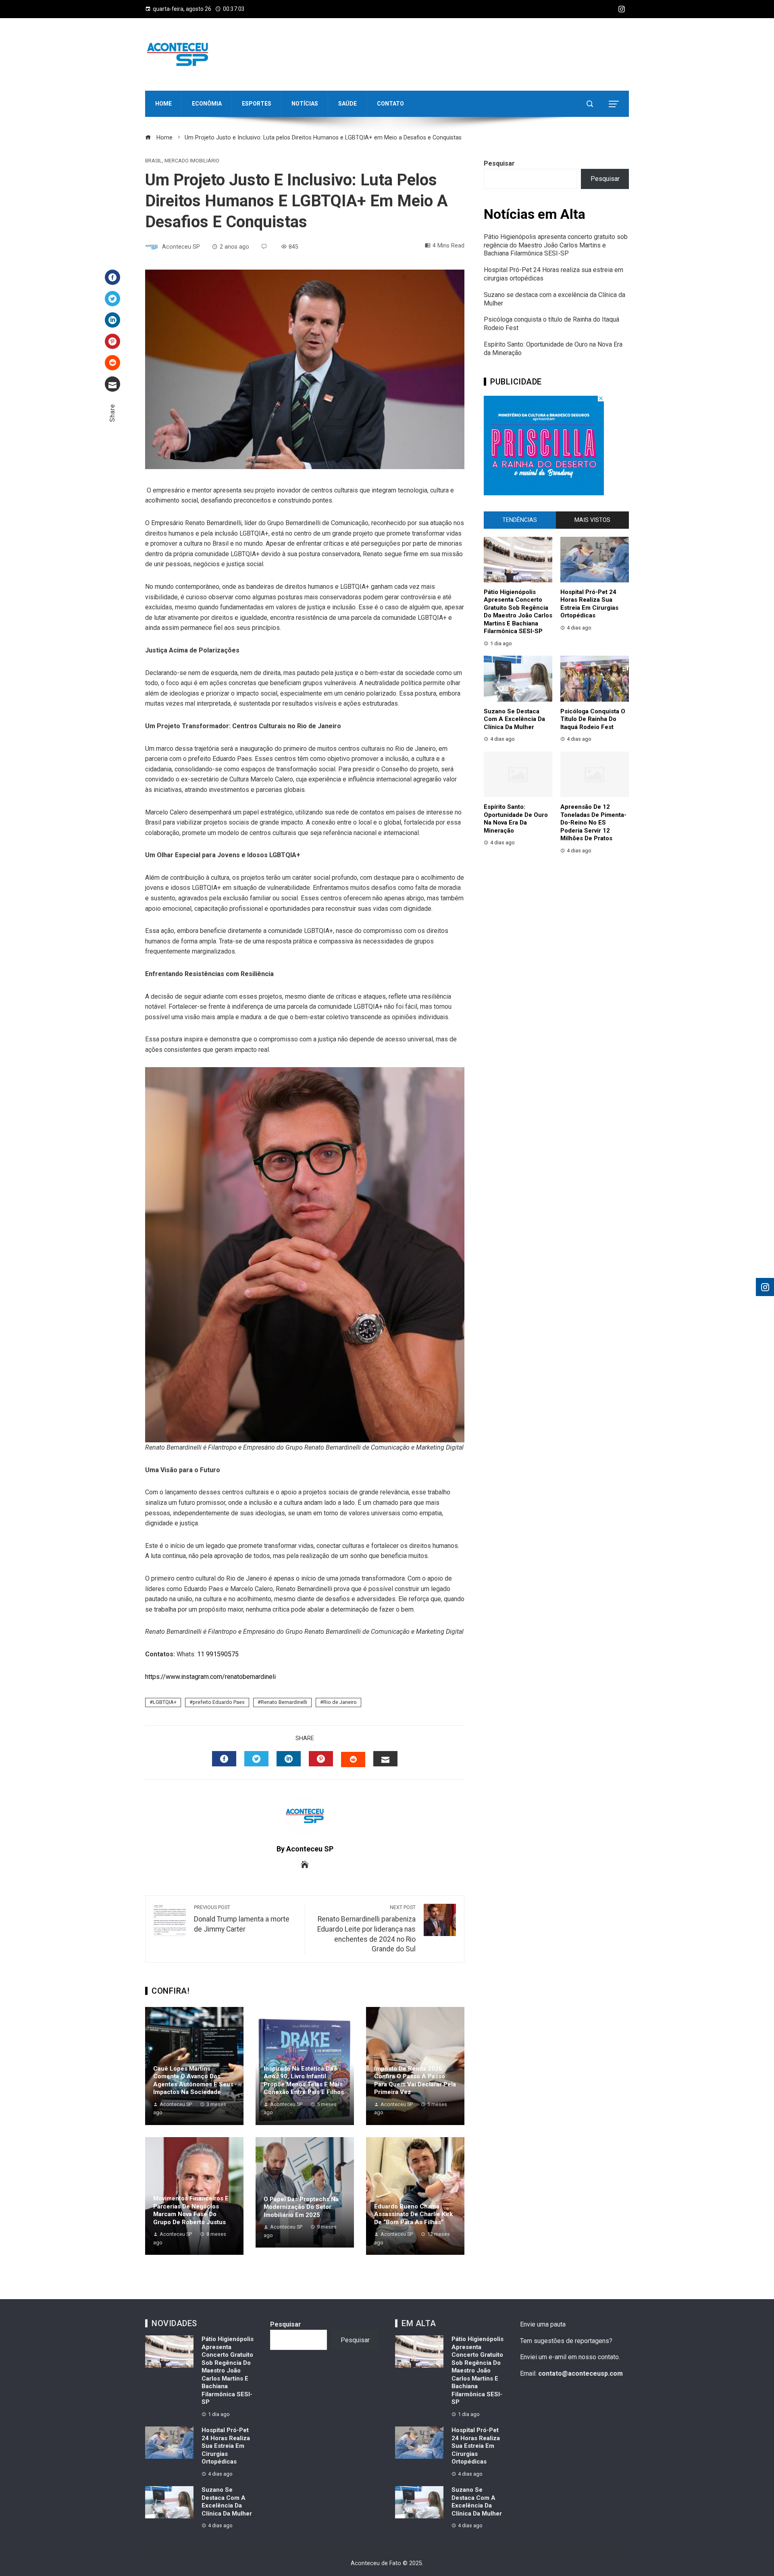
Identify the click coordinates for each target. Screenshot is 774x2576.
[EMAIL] (385, 1759)
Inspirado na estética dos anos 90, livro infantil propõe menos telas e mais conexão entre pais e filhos (304, 2081)
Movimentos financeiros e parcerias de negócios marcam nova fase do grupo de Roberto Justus (191, 2210)
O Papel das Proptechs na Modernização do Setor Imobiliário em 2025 (301, 2207)
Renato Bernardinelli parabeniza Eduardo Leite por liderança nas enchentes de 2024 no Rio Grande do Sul (366, 1929)
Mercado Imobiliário (192, 161)
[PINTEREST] (321, 1759)
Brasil (154, 161)
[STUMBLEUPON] (353, 1760)
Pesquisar (499, 163)
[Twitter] (112, 299)
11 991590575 (218, 1654)
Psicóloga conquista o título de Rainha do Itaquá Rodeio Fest (593, 719)
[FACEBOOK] (224, 1759)
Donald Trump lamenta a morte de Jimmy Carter (242, 1919)
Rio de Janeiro (340, 1702)
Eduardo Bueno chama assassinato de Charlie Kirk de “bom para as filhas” (413, 2214)
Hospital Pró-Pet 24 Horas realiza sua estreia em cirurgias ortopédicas (589, 604)
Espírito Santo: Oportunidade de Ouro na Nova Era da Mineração (516, 819)
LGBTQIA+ (165, 1702)
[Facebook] (112, 277)
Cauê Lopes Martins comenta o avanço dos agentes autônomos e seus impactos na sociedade (193, 2081)
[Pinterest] (112, 341)
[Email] (112, 384)
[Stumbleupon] (112, 363)
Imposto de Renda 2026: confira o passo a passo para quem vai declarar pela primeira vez (415, 2081)
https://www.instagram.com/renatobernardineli (210, 1677)
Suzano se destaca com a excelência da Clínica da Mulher (514, 719)
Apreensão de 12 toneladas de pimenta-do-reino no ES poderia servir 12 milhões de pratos (593, 823)
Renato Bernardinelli (284, 1702)
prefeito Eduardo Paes (219, 1702)
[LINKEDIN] (289, 1759)
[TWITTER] (256, 1759)
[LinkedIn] (112, 320)
